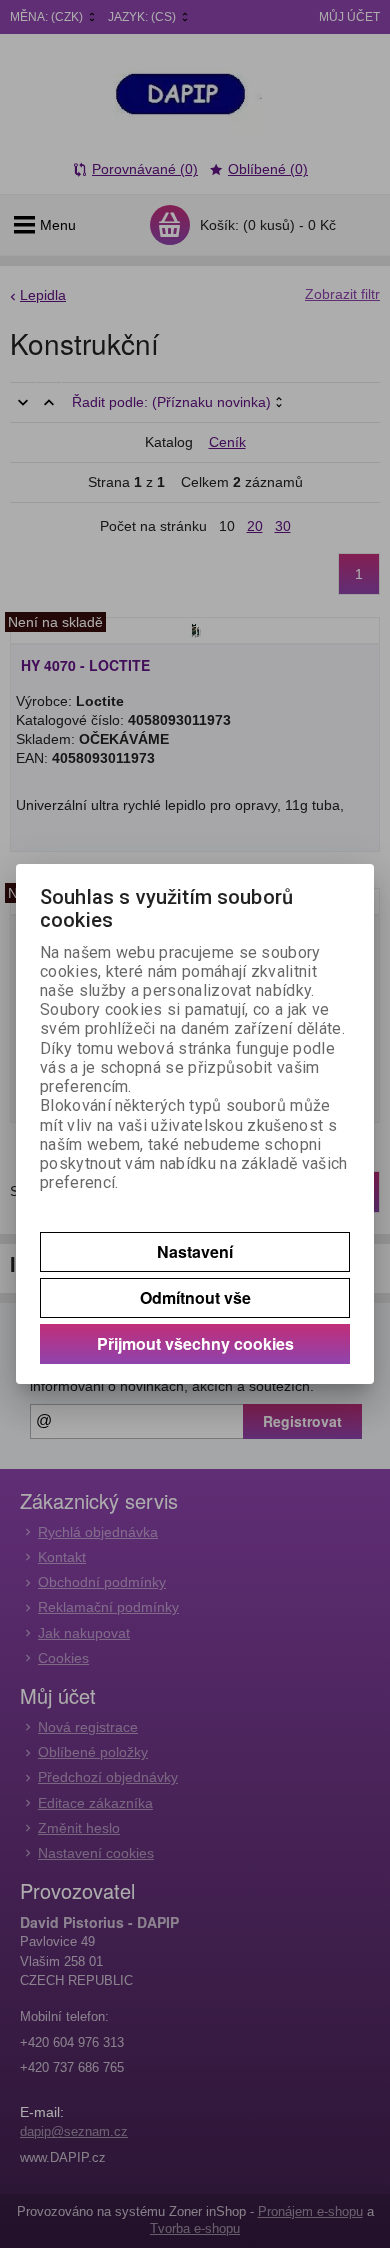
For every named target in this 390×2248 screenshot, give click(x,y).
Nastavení (195, 1251)
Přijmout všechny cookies (195, 1343)
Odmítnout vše (195, 1297)
